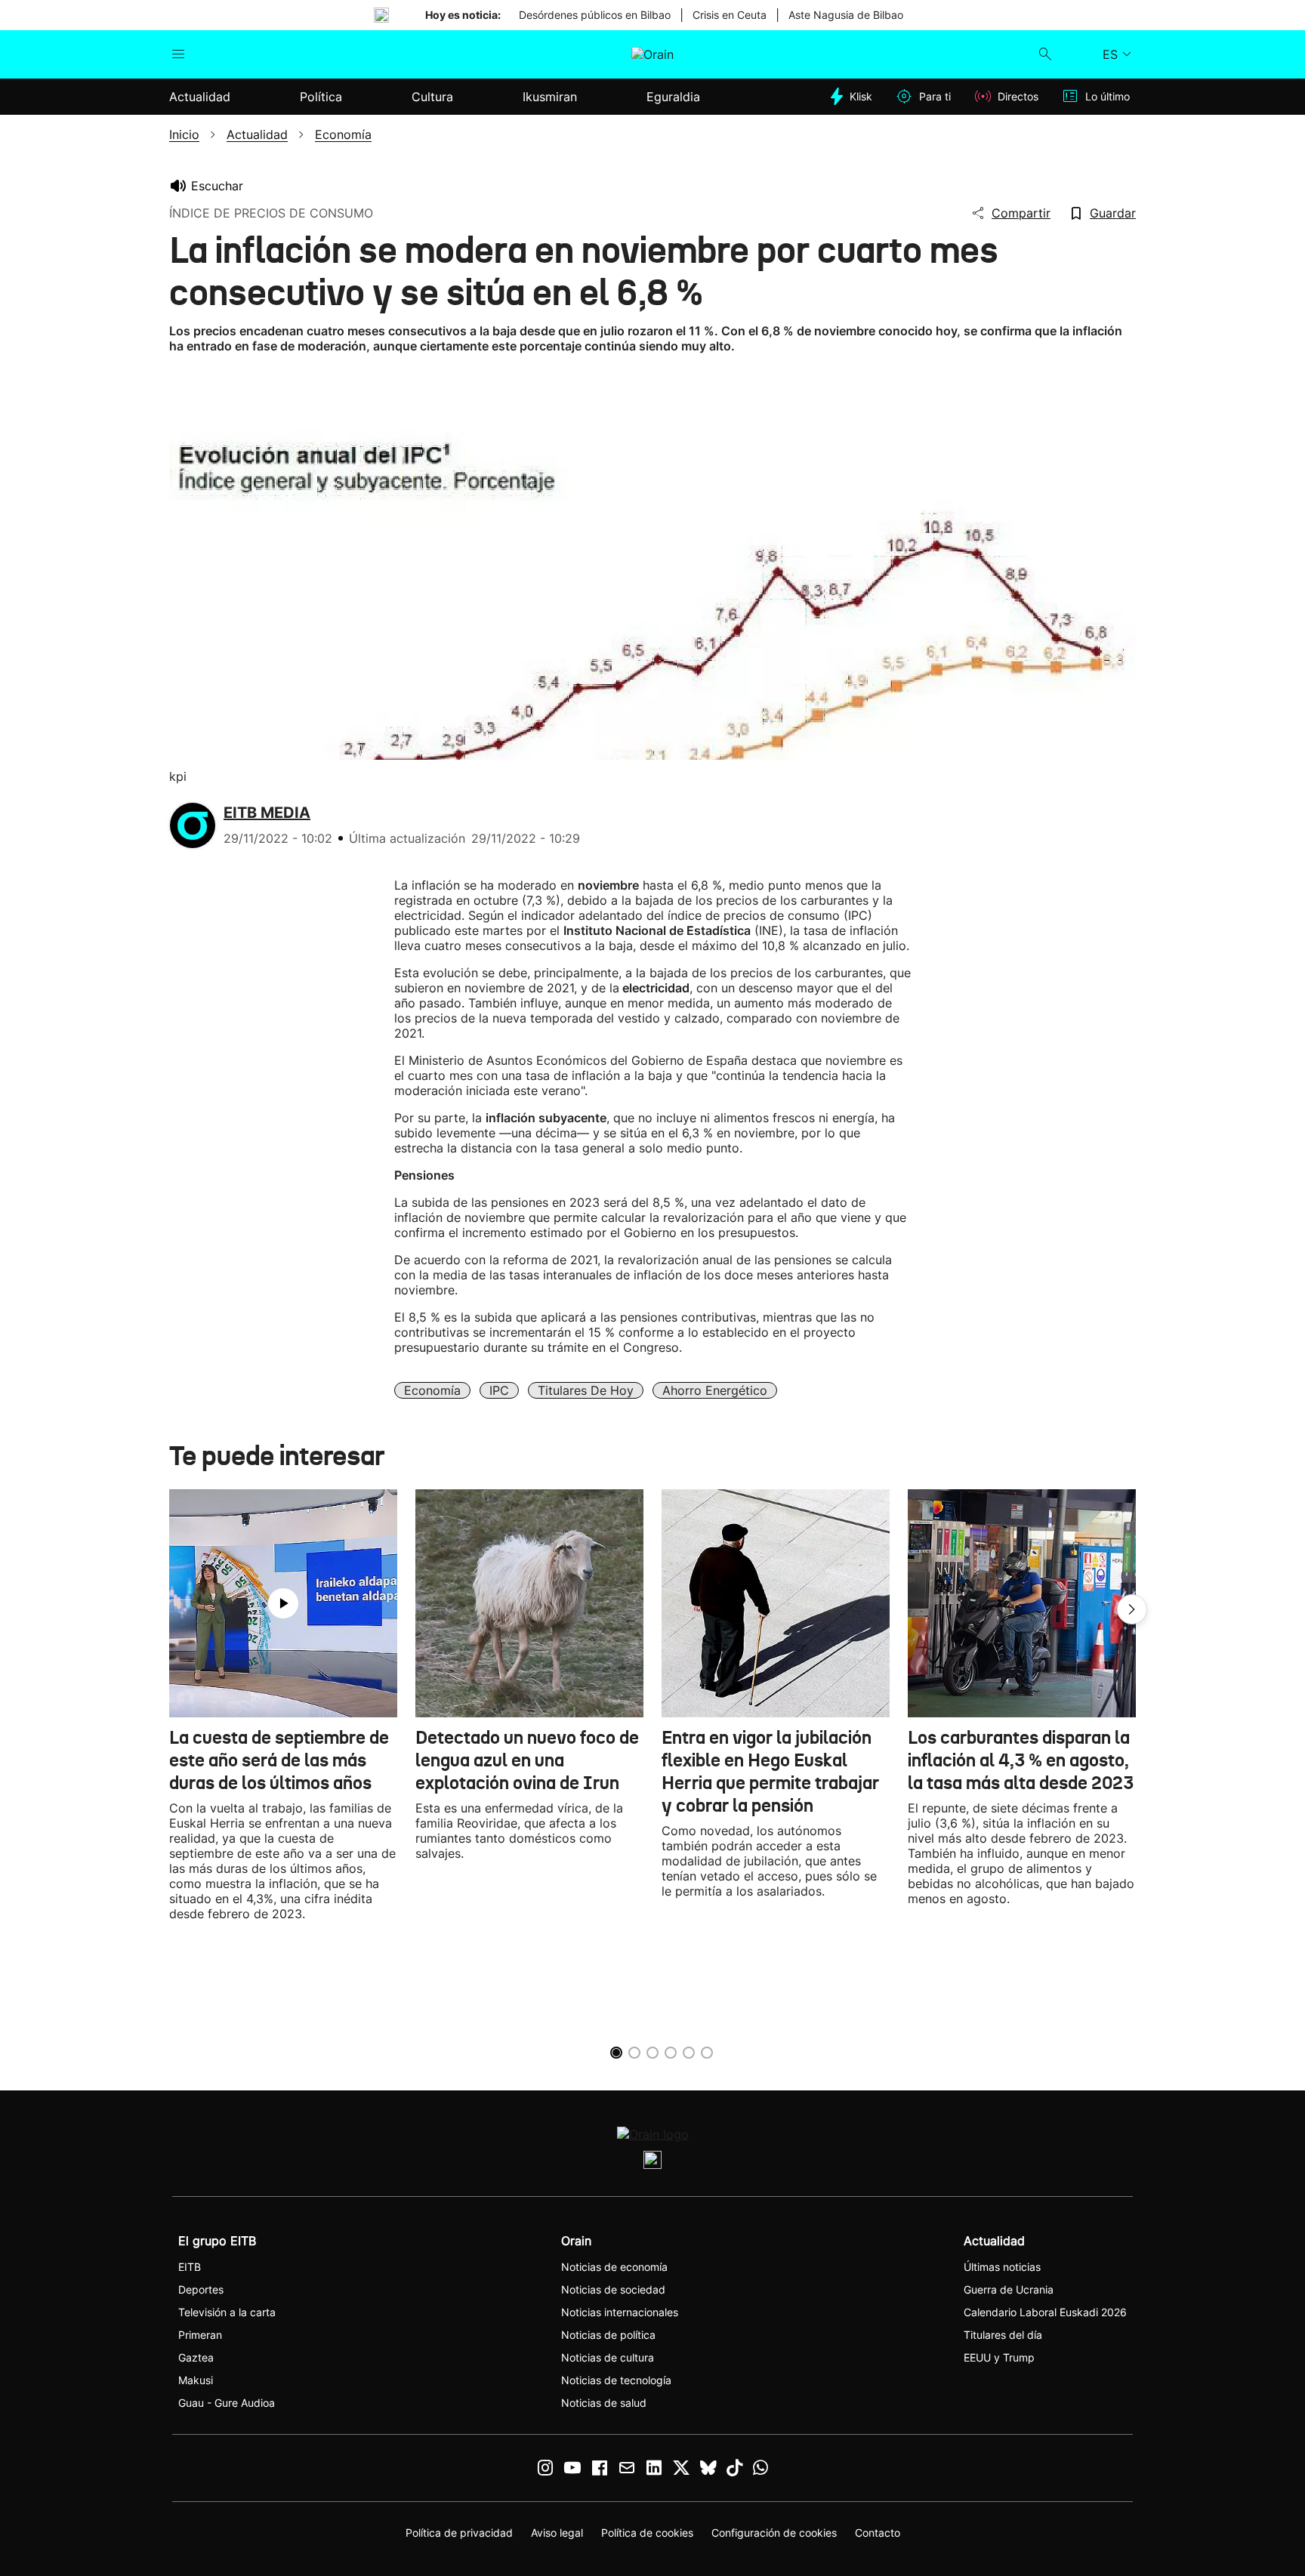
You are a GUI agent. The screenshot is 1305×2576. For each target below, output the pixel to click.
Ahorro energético (715, 1390)
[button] (1132, 1609)
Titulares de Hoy (586, 1390)
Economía (432, 1390)
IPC (499, 1390)
